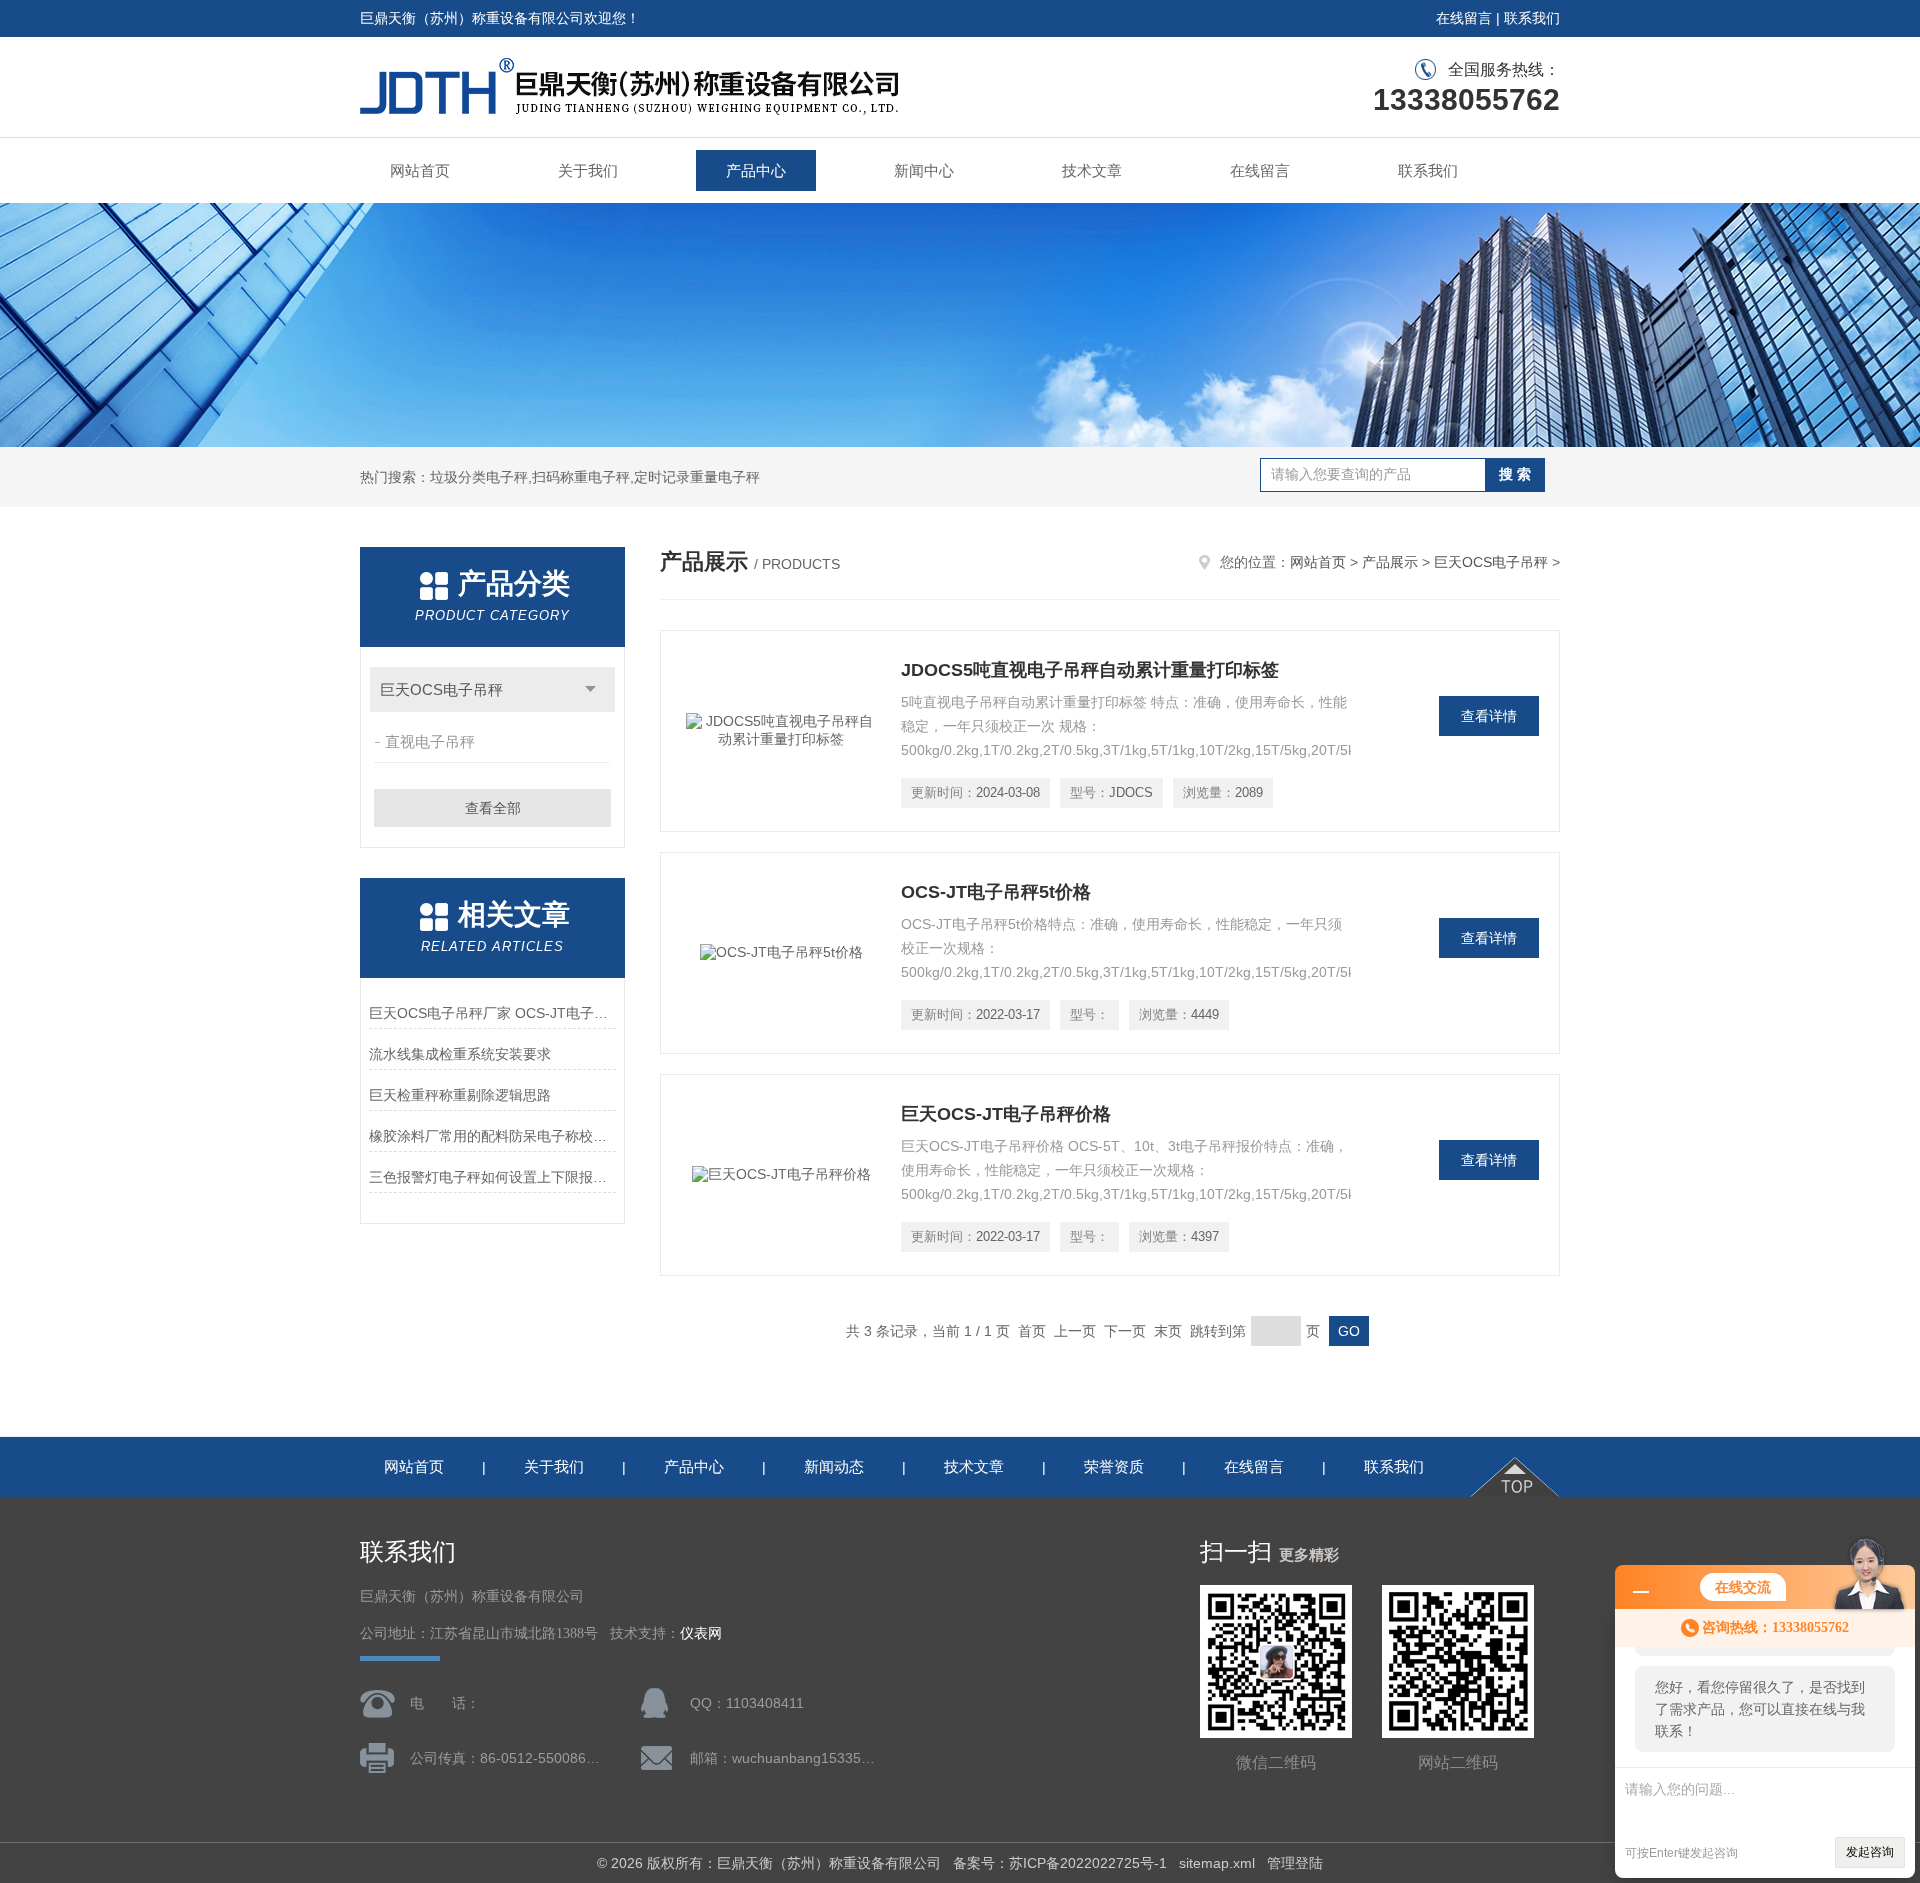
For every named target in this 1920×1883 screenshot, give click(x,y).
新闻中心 (924, 170)
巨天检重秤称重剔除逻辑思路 (460, 1095)
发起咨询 (1870, 1852)
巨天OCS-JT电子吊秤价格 (1006, 1114)
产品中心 (756, 170)
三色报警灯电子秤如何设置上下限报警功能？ (492, 1177)
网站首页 (420, 170)
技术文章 (1092, 170)
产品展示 (1390, 562)
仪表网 (701, 1633)
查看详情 (1489, 716)
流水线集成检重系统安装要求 (460, 1054)
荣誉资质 (1114, 1466)
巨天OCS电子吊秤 (441, 689)
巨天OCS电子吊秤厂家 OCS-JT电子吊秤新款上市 (492, 1013)
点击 (590, 689)
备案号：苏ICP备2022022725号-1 (1060, 1863)
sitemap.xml (1217, 1863)
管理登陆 (1295, 1863)
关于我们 (588, 170)
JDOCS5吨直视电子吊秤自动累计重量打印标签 (1090, 670)
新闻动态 (834, 1466)
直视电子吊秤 (430, 741)
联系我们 (1532, 18)
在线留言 (1464, 18)
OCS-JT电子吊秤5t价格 (996, 892)
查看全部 (493, 808)
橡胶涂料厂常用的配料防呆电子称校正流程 (492, 1136)
